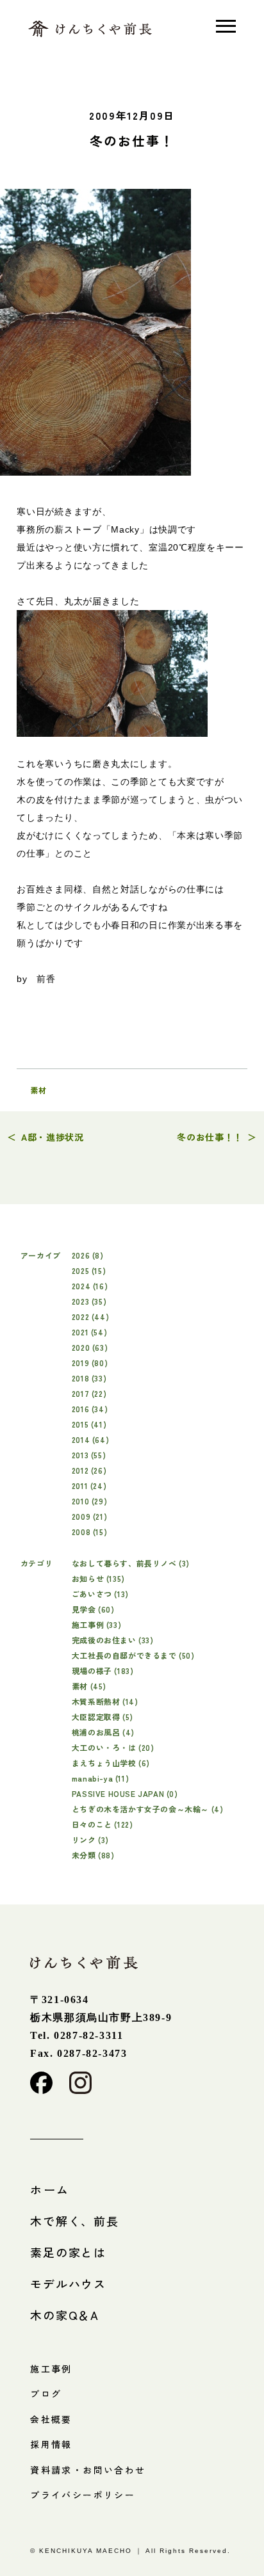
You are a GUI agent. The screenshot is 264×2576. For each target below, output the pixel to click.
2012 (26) (89, 1470)
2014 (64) (90, 1439)
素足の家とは (68, 2252)
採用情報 (51, 2444)
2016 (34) (90, 1409)
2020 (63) (90, 1347)
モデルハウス (68, 2283)
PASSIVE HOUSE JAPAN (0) (125, 1793)
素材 (38, 1090)
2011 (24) (89, 1485)
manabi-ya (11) (100, 1778)
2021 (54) (89, 1332)
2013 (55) (89, 1455)
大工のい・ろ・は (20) (113, 1747)
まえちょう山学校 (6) (111, 1763)
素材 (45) (89, 1686)
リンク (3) (90, 1839)
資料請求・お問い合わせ (88, 2470)
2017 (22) (89, 1393)
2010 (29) (89, 1501)
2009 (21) (89, 1516)
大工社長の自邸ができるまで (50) (133, 1655)
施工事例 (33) (96, 1624)
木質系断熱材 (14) (105, 1701)
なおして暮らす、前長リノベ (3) (131, 1563)
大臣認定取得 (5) (103, 1717)
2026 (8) (88, 1255)
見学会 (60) (93, 1609)
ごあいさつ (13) (100, 1594)
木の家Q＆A (65, 2315)
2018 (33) (89, 1378)
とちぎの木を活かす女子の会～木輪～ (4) (148, 1809)
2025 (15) (89, 1270)
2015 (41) (89, 1424)
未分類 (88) (93, 1855)
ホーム (50, 2189)
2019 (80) (90, 1363)
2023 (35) (89, 1301)
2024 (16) (90, 1286)
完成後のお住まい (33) (113, 1640)
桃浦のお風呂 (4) (103, 1732)
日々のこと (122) (103, 1824)
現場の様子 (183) (103, 1670)
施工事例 (51, 2369)
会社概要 (51, 2419)
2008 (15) (89, 1532)
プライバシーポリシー (83, 2495)
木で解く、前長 (75, 2221)
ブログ (46, 2394)
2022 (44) (90, 1316)
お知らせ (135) (98, 1578)
